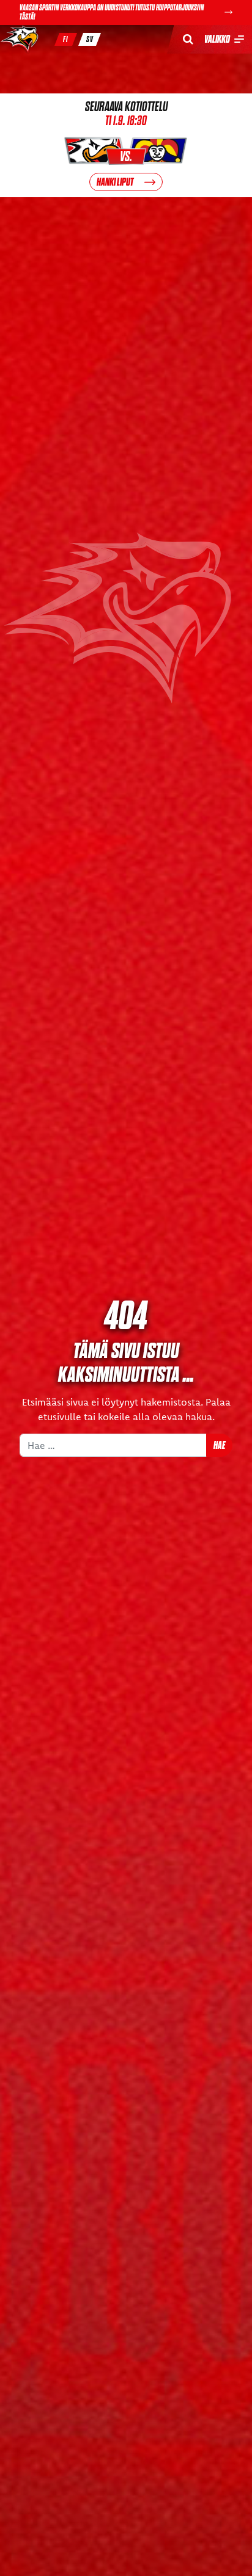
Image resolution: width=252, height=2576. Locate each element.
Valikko (217, 39)
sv (90, 39)
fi (66, 39)
